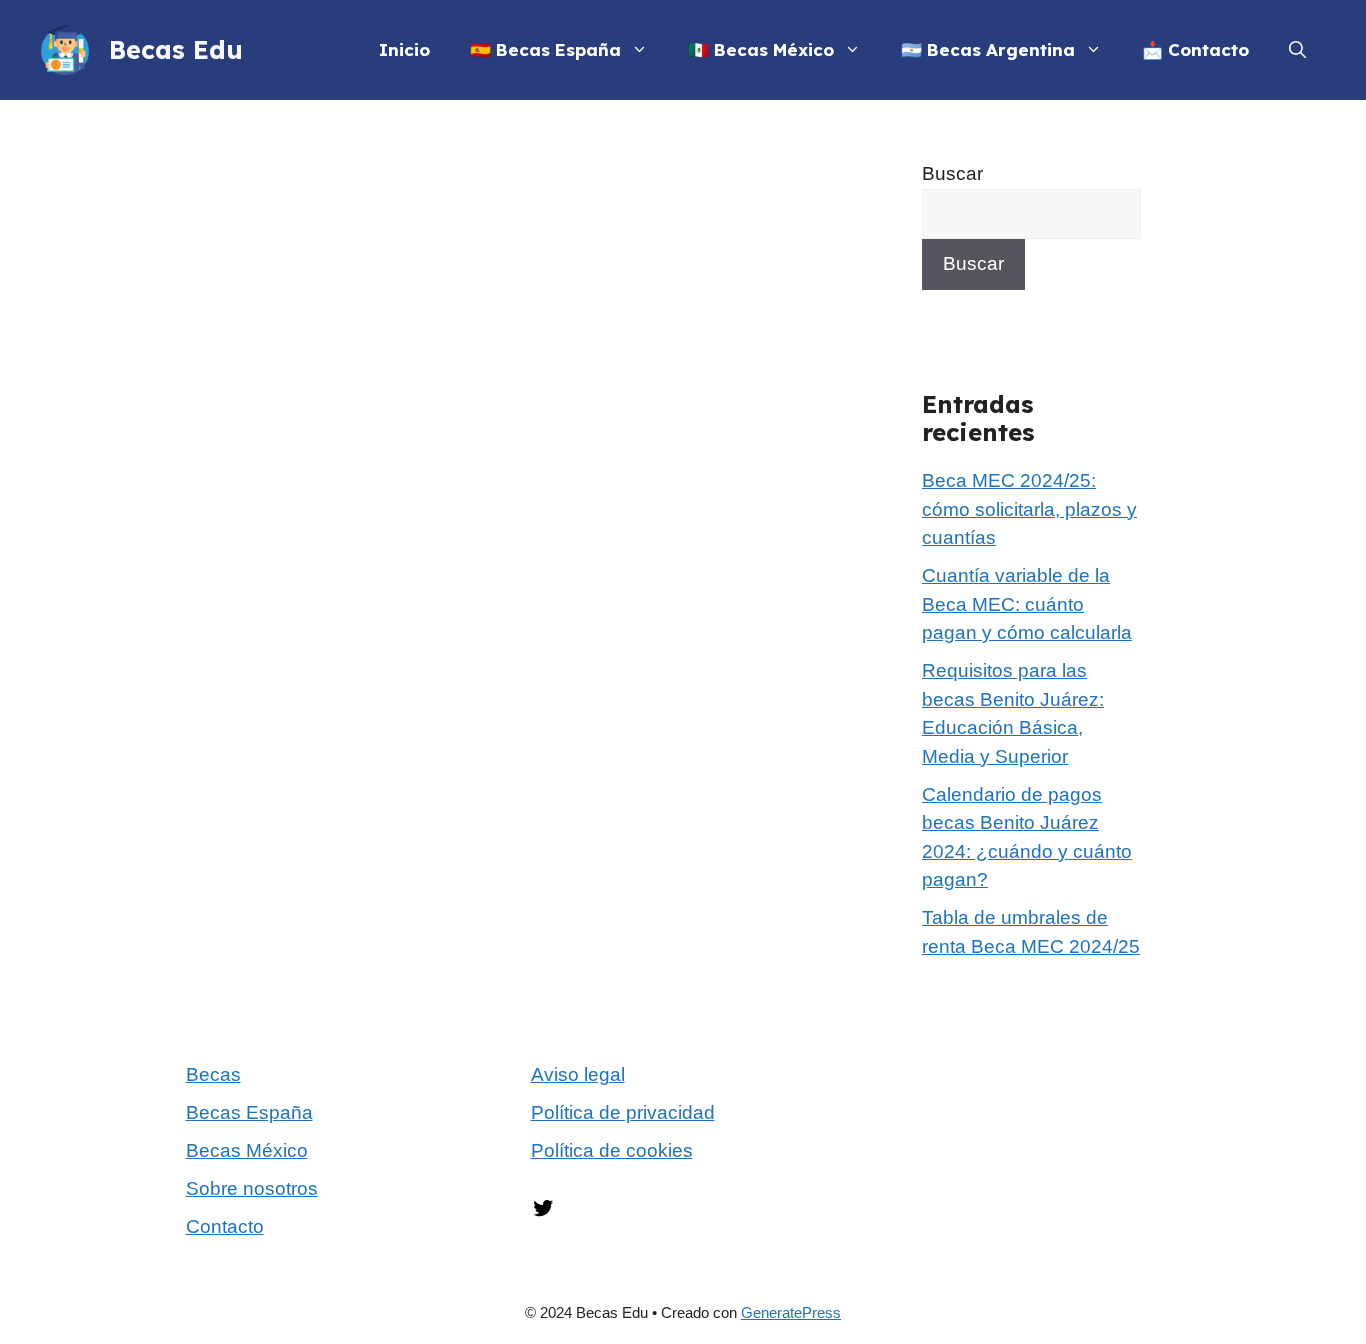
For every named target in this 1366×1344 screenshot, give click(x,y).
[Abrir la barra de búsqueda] (1297, 50)
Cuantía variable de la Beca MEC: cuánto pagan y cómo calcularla (1027, 604)
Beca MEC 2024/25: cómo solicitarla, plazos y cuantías (1029, 509)
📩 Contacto (1195, 49)
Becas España (249, 1112)
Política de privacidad (623, 1112)
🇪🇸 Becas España (545, 49)
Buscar (952, 173)
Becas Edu (176, 49)
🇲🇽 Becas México (761, 49)
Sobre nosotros (252, 1188)
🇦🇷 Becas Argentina (988, 49)
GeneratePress (791, 1312)
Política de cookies (612, 1150)
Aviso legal (578, 1074)
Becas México (247, 1150)
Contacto (225, 1226)
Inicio (404, 49)
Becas (213, 1074)
